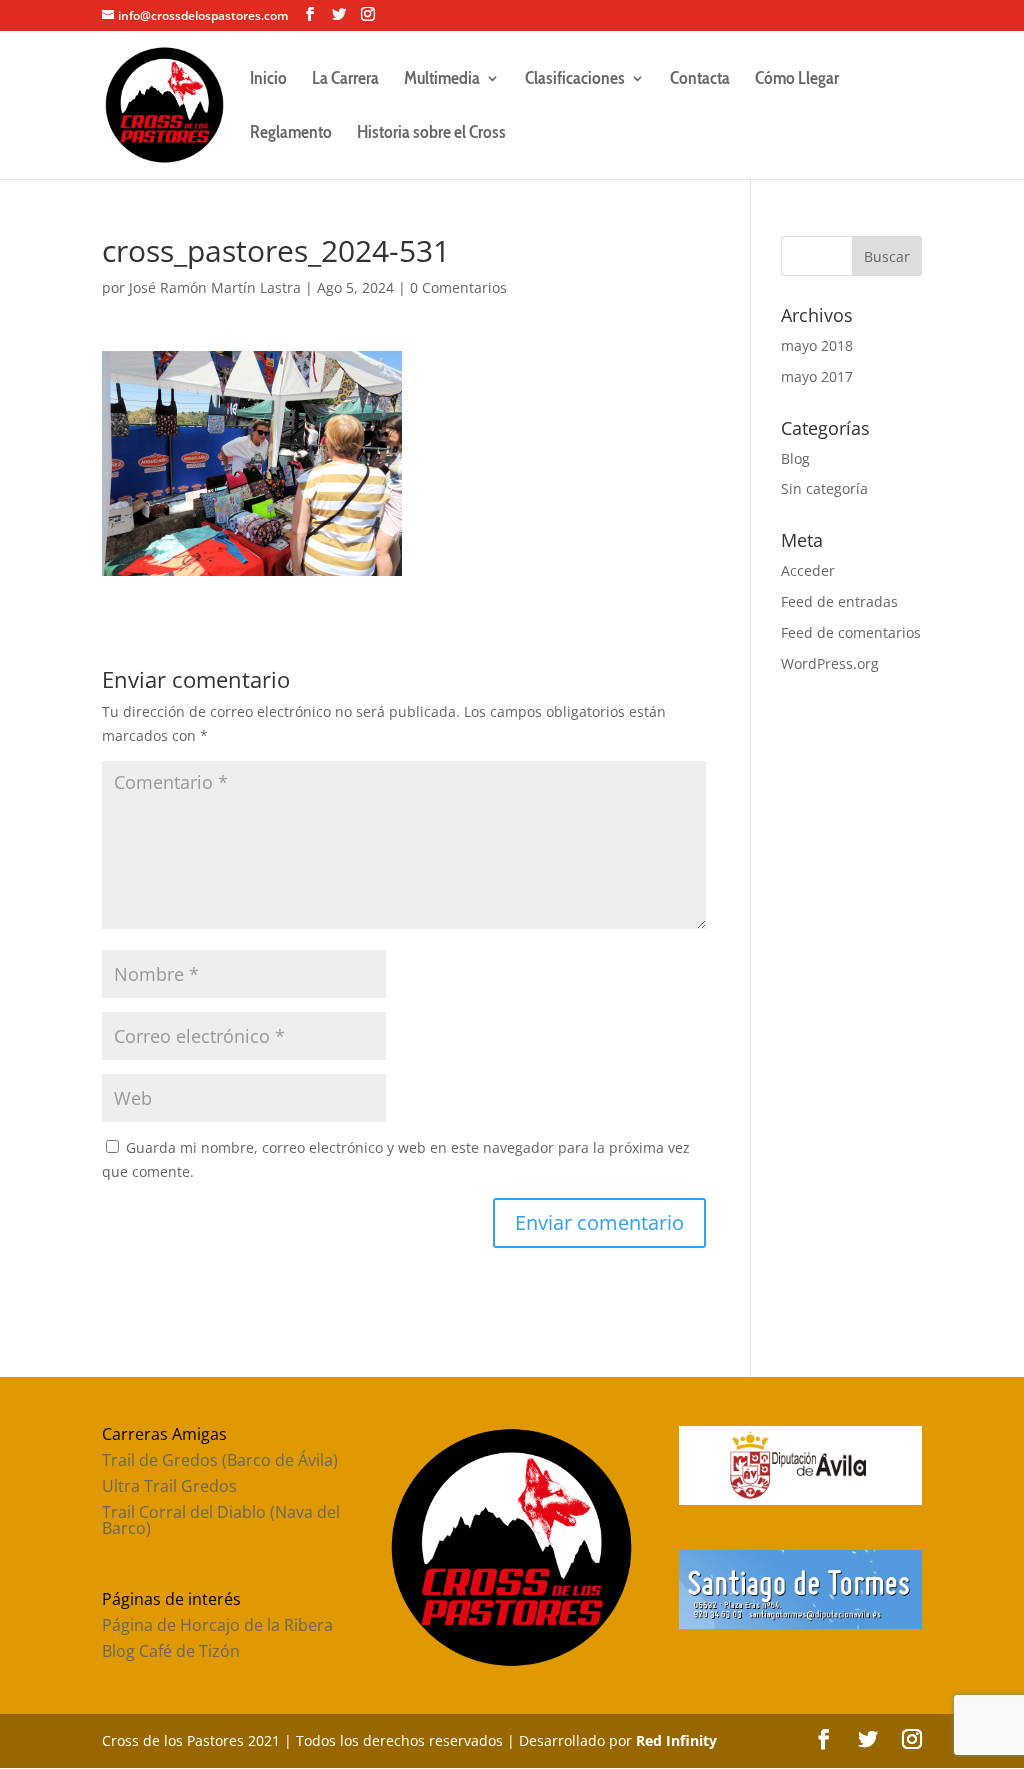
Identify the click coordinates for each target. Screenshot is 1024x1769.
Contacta (700, 80)
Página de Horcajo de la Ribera (217, 1625)
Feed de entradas (839, 601)
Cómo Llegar (797, 80)
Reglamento (291, 134)
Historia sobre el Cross (431, 134)
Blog (795, 458)
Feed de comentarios (851, 632)
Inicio (268, 80)
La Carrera (345, 80)
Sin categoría (824, 488)
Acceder (808, 570)
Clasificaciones (575, 80)
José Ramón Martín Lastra (215, 287)
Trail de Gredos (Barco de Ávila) (220, 1460)
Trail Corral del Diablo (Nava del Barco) (221, 1520)
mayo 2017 (817, 376)
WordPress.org (830, 663)
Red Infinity (676, 1740)
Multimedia (442, 80)
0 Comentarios (458, 287)
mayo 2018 (817, 345)
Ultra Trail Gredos (169, 1486)
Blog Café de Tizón (171, 1651)
